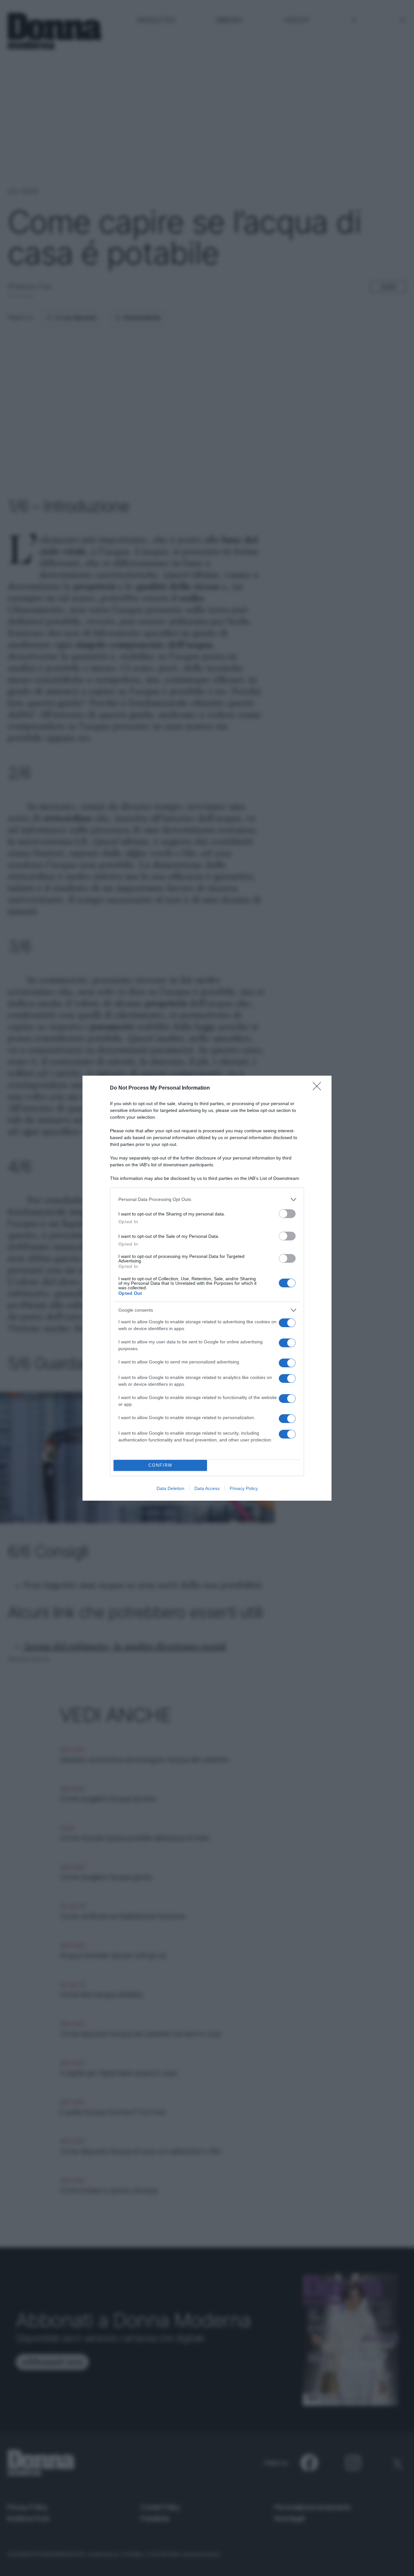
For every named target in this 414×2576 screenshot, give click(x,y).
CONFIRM (160, 1465)
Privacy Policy (244, 1488)
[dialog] (207, 1288)
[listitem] (207, 1199)
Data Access (207, 1488)
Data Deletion (170, 1488)
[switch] (287, 1214)
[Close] (319, 1088)
